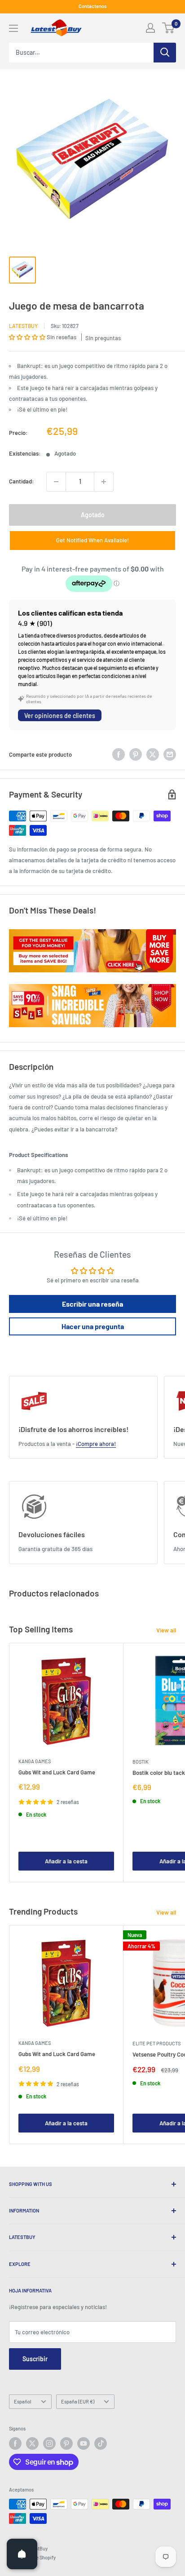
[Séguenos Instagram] (49, 2443)
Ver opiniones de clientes (60, 716)
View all (166, 1630)
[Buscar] (165, 53)
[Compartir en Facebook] (119, 754)
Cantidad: (22, 481)
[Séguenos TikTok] (101, 2443)
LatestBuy (23, 326)
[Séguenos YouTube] (84, 2443)
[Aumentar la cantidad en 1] (104, 482)
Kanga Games (35, 1761)
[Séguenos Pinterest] (66, 2443)
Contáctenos (92, 6)
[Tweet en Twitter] (153, 754)
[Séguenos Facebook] (15, 2443)
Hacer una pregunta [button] (93, 1326)
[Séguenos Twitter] (32, 2443)
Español (23, 2401)
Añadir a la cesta (66, 1861)
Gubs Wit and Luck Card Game (57, 1772)
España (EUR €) (78, 2401)
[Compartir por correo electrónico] (170, 754)
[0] (169, 28)
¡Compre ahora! (96, 1444)
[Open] (22, 2554)
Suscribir (35, 2359)
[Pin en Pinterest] (136, 754)
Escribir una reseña (92, 1304)
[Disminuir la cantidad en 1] (56, 482)
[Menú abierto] (13, 28)
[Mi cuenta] (150, 28)
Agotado (93, 515)
